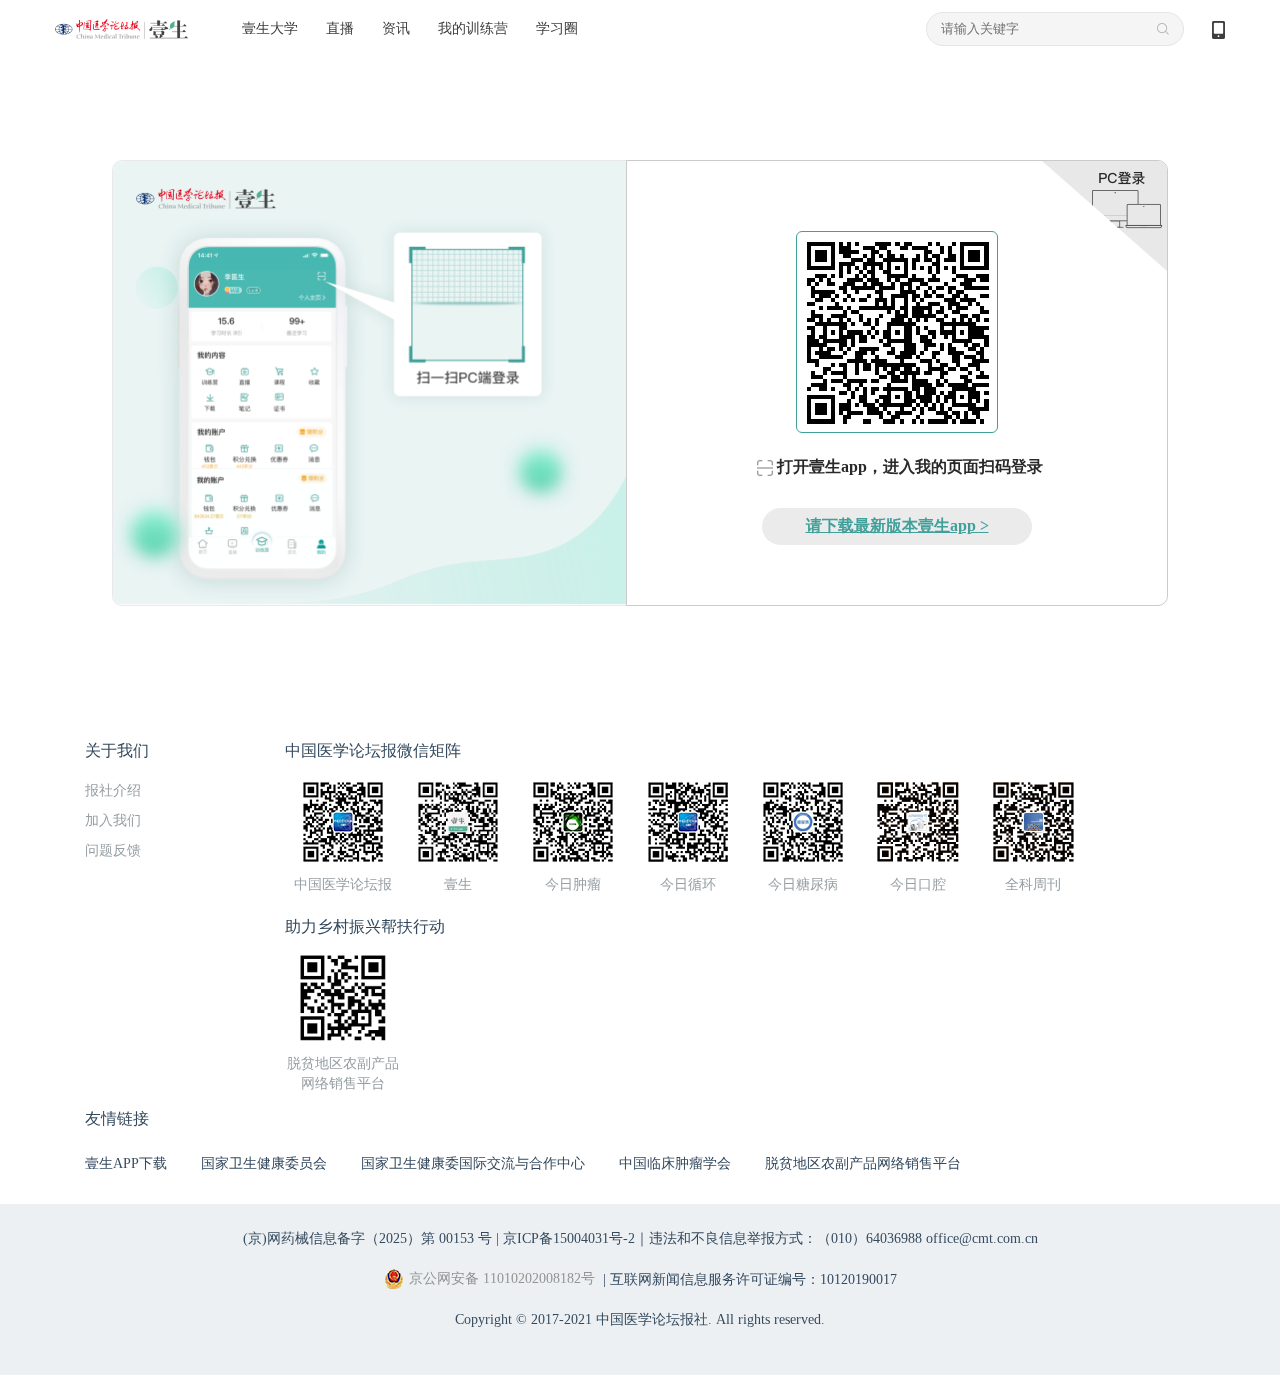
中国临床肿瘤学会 (675, 1163)
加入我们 (113, 820)
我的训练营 (473, 28)
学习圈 (557, 28)
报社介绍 (113, 790)
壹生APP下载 (126, 1163)
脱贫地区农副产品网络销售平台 (863, 1163)
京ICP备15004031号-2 (569, 1238)
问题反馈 (113, 850)
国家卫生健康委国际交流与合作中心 (473, 1163)
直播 (340, 28)
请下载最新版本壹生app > (897, 525)
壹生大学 (270, 28)
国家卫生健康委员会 (264, 1163)
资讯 (396, 28)
